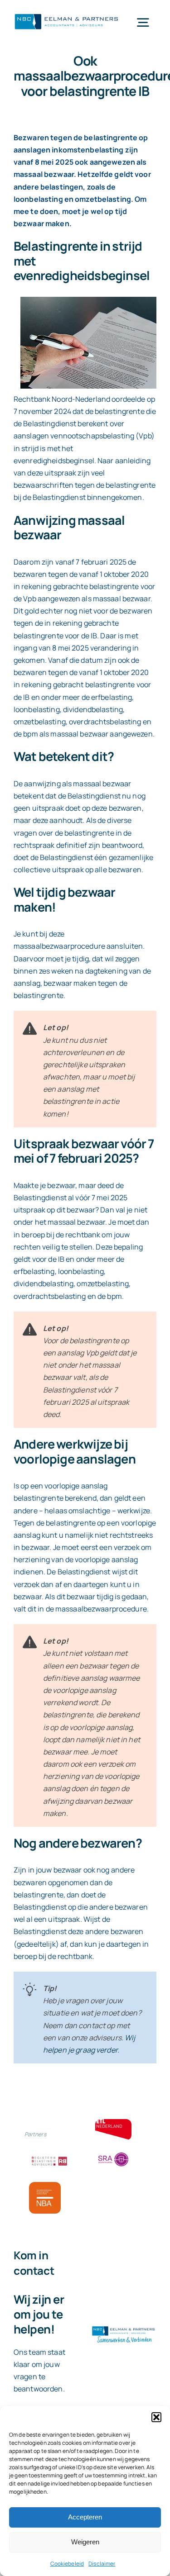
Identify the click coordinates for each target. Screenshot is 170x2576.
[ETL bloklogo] (113, 2123)
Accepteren (85, 2517)
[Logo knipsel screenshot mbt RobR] (67, 14)
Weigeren (85, 2542)
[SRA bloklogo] (113, 2153)
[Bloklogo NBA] (45, 2186)
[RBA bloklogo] (49, 2158)
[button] (156, 2417)
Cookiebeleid (67, 2564)
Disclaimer (102, 2564)
